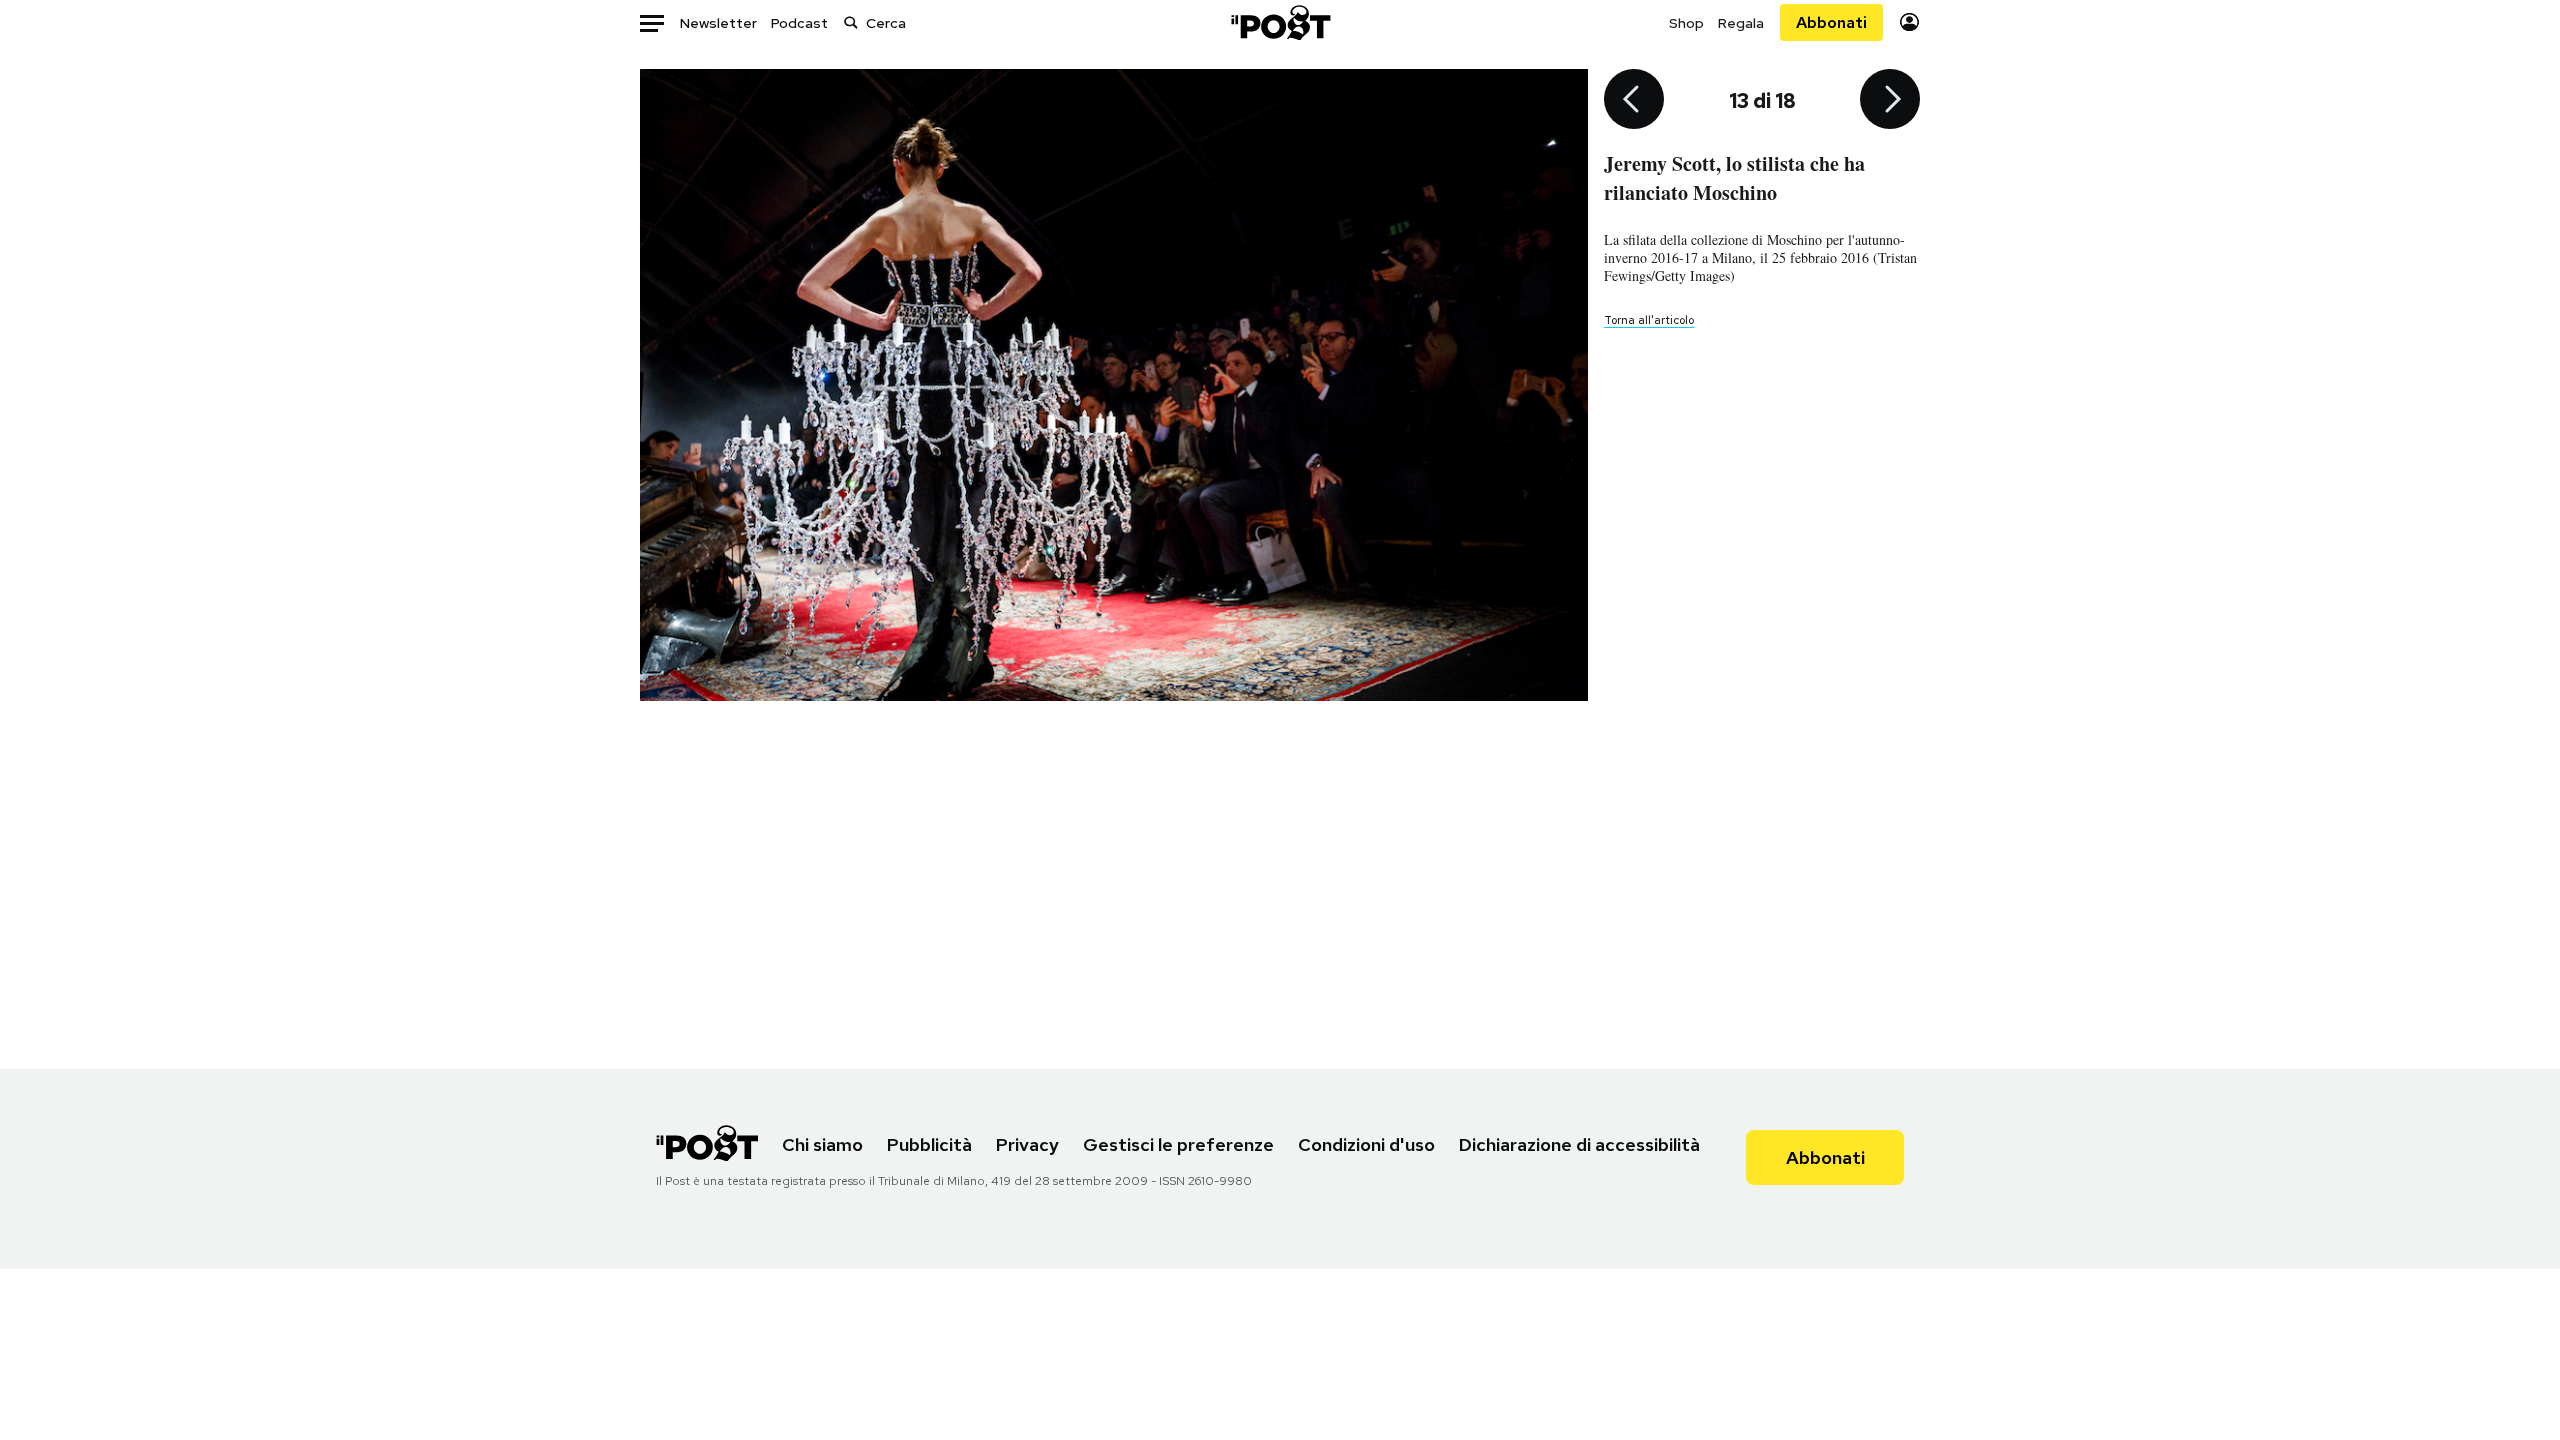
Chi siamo (822, 1144)
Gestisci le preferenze (1178, 1144)
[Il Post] (1280, 22)
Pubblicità (929, 1144)
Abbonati (1831, 22)
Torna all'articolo (1649, 320)
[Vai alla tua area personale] (1909, 22)
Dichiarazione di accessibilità (1579, 1144)
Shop (1686, 23)
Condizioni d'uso (1366, 1144)
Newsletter (718, 23)
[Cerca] (851, 22)
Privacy (1027, 1144)
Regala (1741, 23)
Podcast (799, 23)
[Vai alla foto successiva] (1890, 101)
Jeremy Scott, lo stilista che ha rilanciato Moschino (1734, 178)
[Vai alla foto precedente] (1634, 101)
